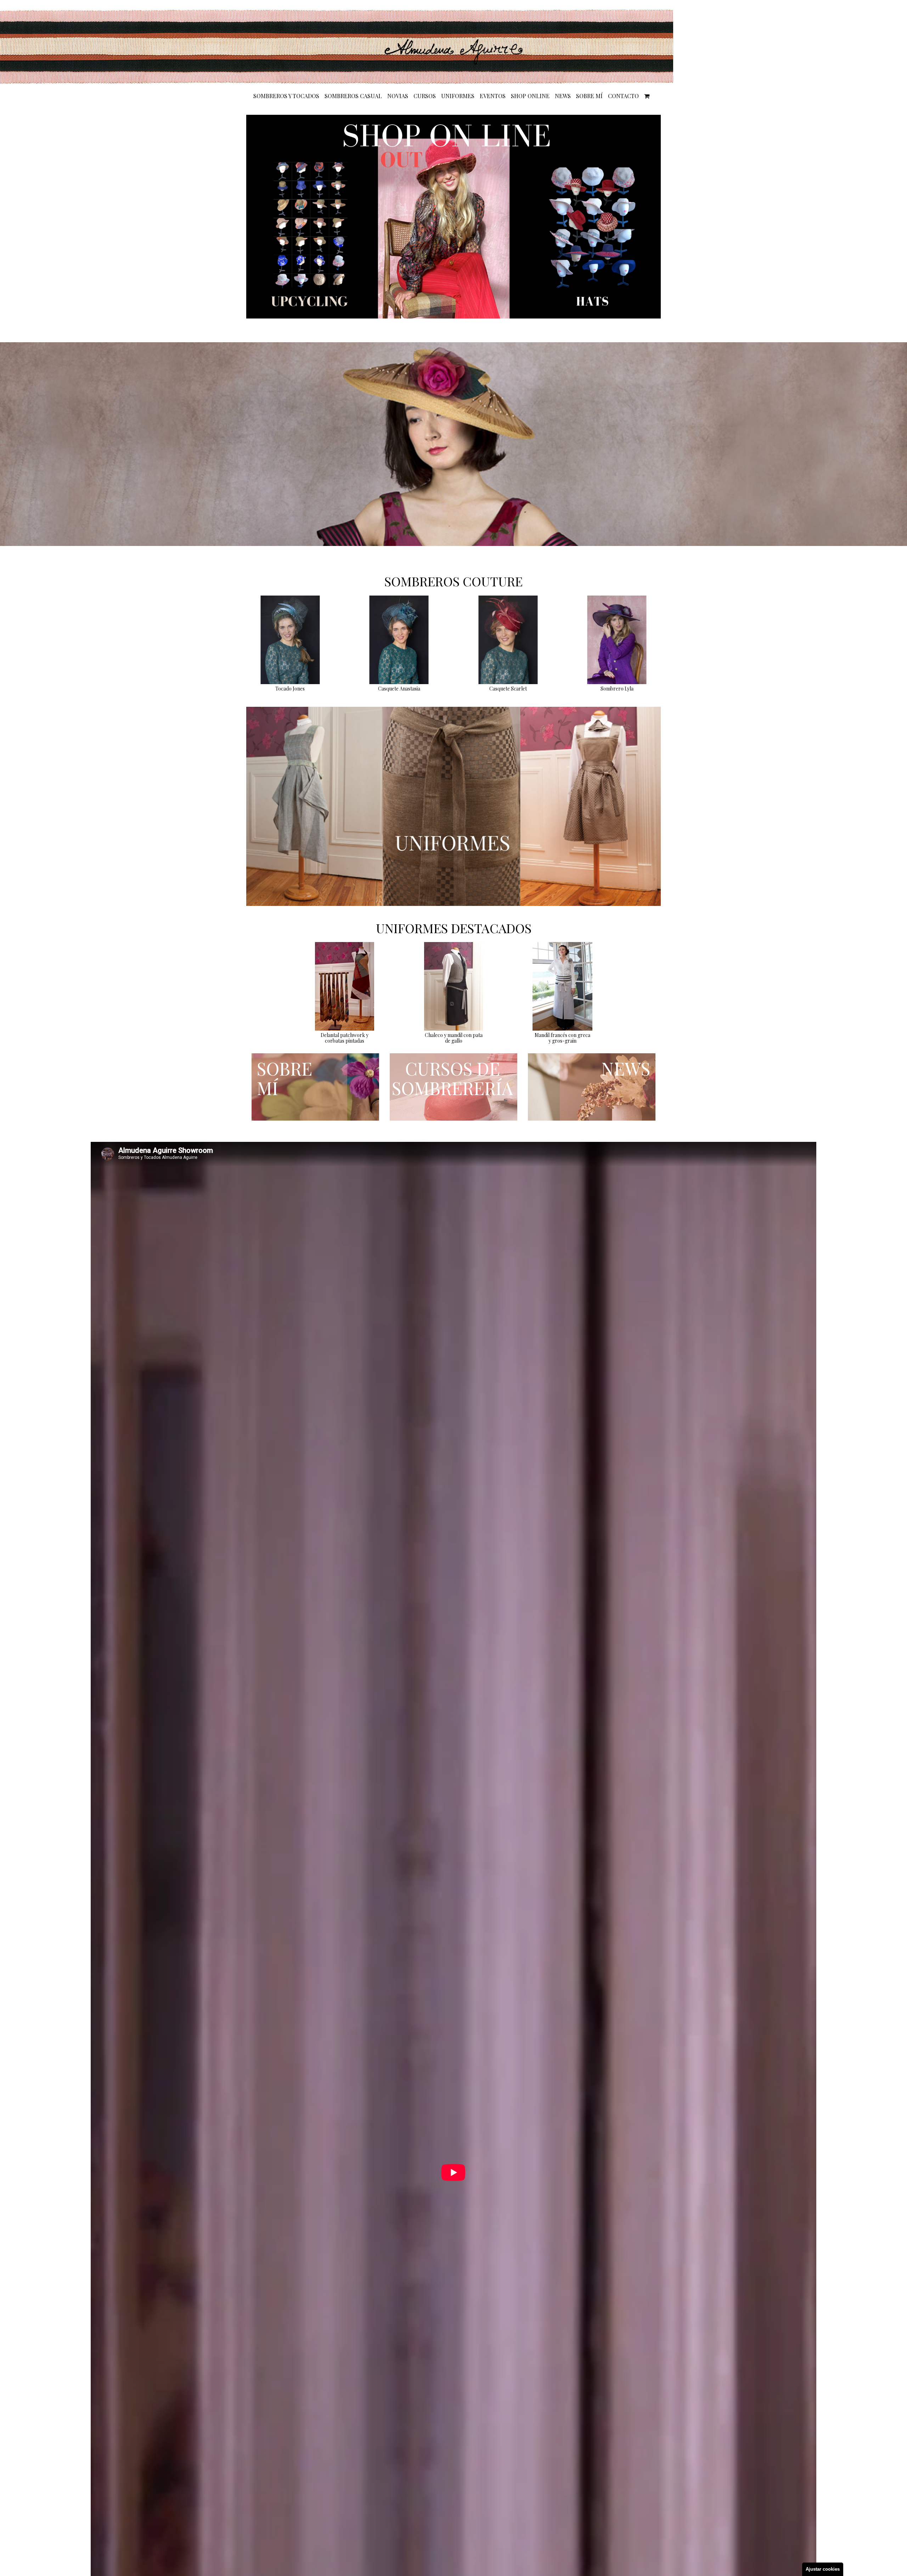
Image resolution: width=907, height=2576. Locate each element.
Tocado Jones (290, 689)
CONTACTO (623, 96)
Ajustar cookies (823, 2569)
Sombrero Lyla (617, 689)
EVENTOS (493, 96)
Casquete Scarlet (508, 689)
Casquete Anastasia (399, 689)
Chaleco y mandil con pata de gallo (454, 1038)
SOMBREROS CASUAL (353, 96)
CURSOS (425, 96)
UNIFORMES (458, 96)
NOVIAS (398, 96)
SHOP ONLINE (530, 96)
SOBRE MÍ (589, 96)
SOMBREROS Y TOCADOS (286, 96)
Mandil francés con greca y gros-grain (562, 1038)
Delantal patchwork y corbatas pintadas (345, 1038)
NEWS (563, 96)
